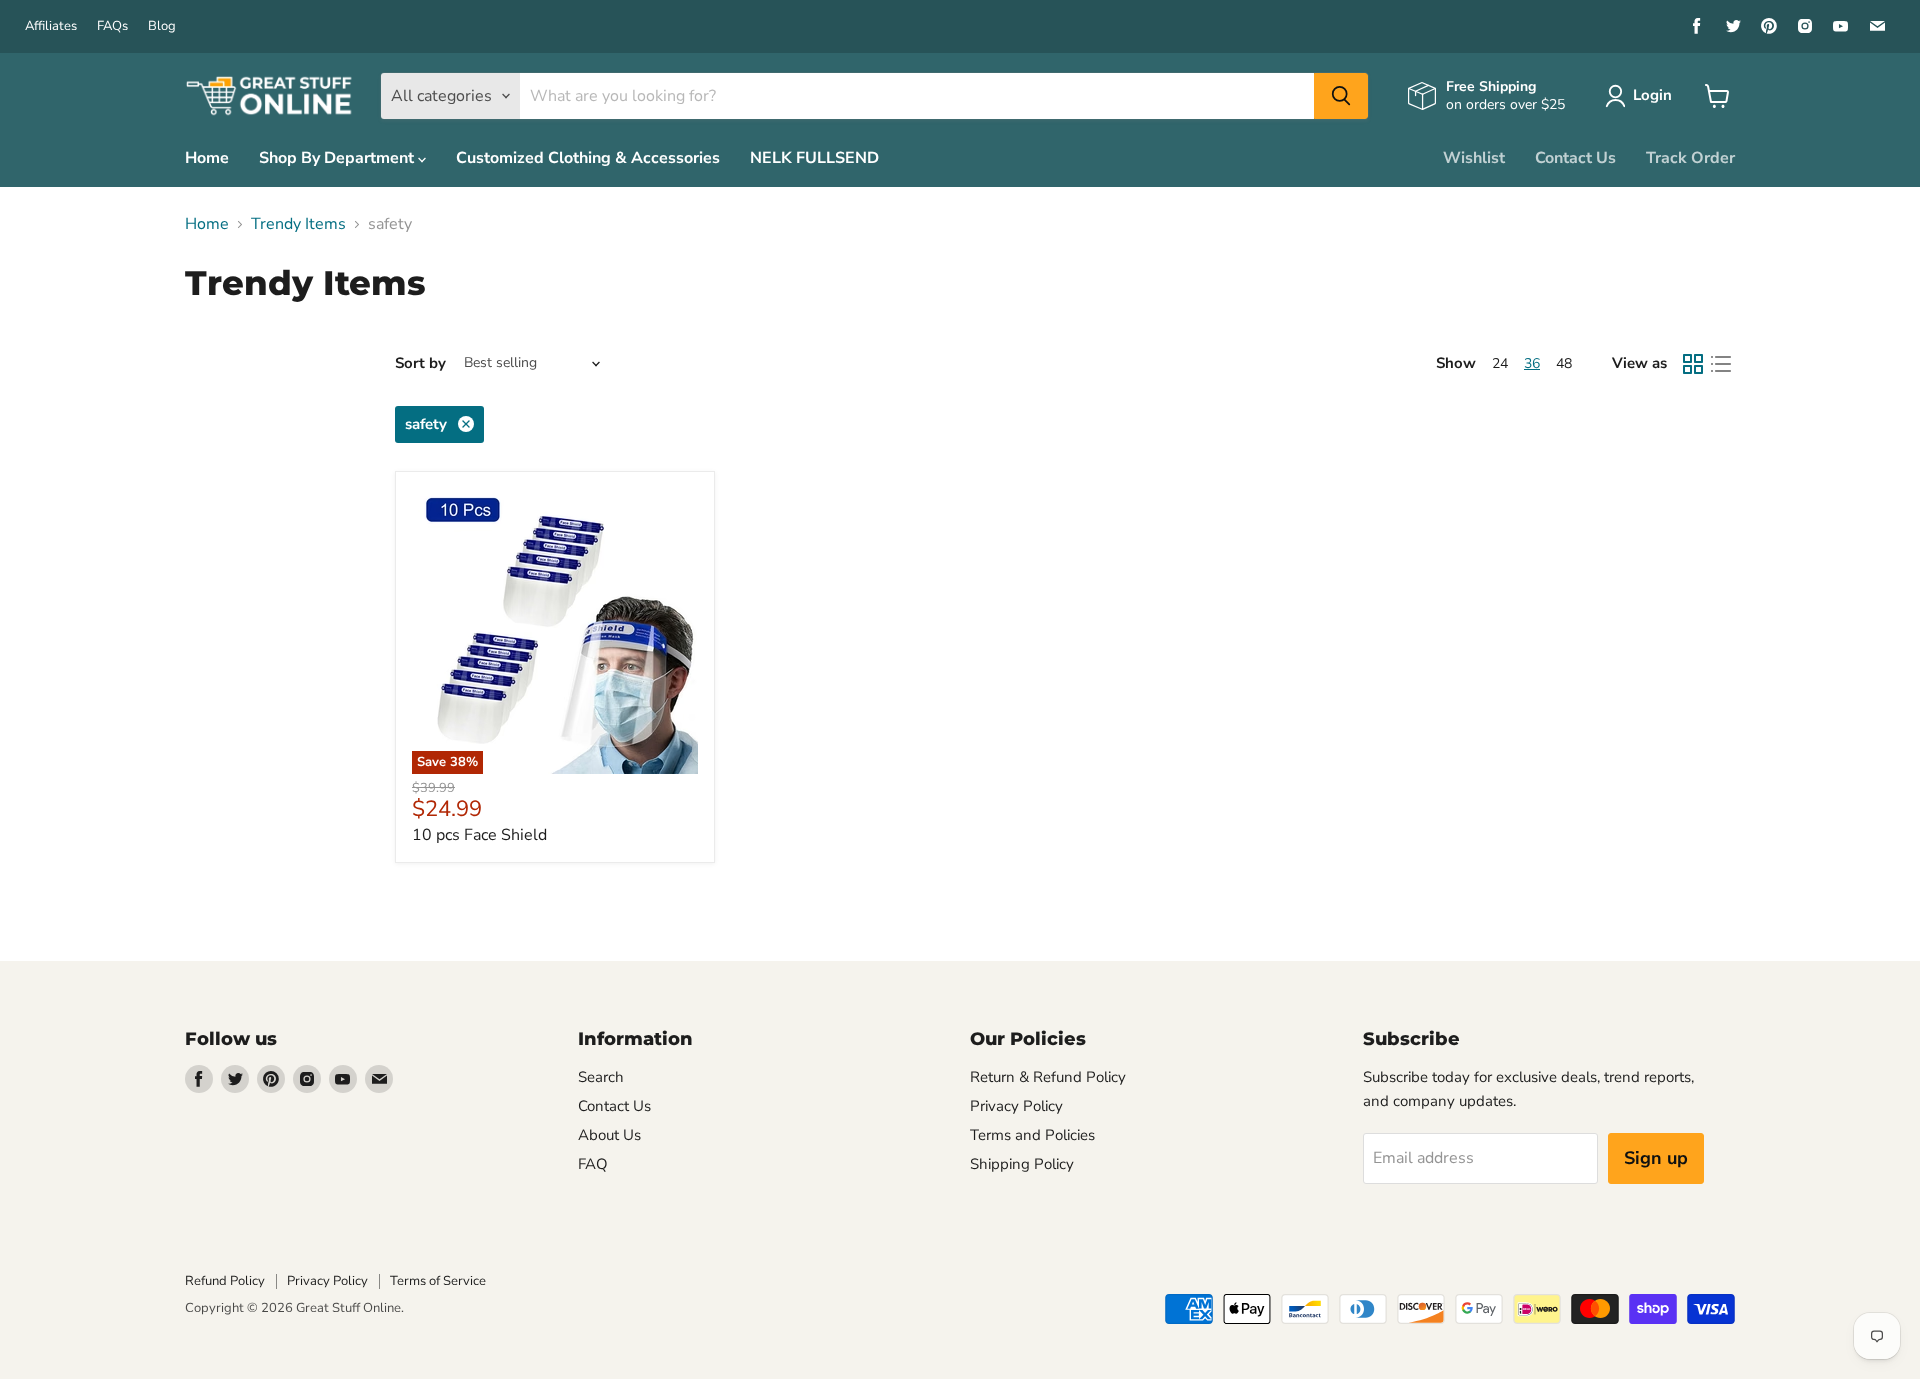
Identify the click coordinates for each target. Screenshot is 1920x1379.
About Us (609, 1135)
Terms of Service (438, 1281)
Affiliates (51, 26)
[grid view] (1693, 364)
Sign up (1656, 1158)
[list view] (1721, 364)
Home (207, 158)
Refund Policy (225, 1281)
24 (1500, 363)
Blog (162, 26)
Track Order (1690, 158)
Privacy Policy (1016, 1106)
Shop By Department (338, 158)
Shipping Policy (1022, 1164)
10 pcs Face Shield (479, 835)
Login (1652, 95)
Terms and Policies (1032, 1135)
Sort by (420, 363)
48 (1564, 363)
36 (1532, 363)
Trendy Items (298, 224)
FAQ (593, 1164)
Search (601, 1077)
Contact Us (1575, 158)
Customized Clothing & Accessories (588, 158)
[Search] (1341, 96)
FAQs (112, 26)
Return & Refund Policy (1048, 1077)
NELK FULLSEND (814, 158)
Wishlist (1474, 158)
